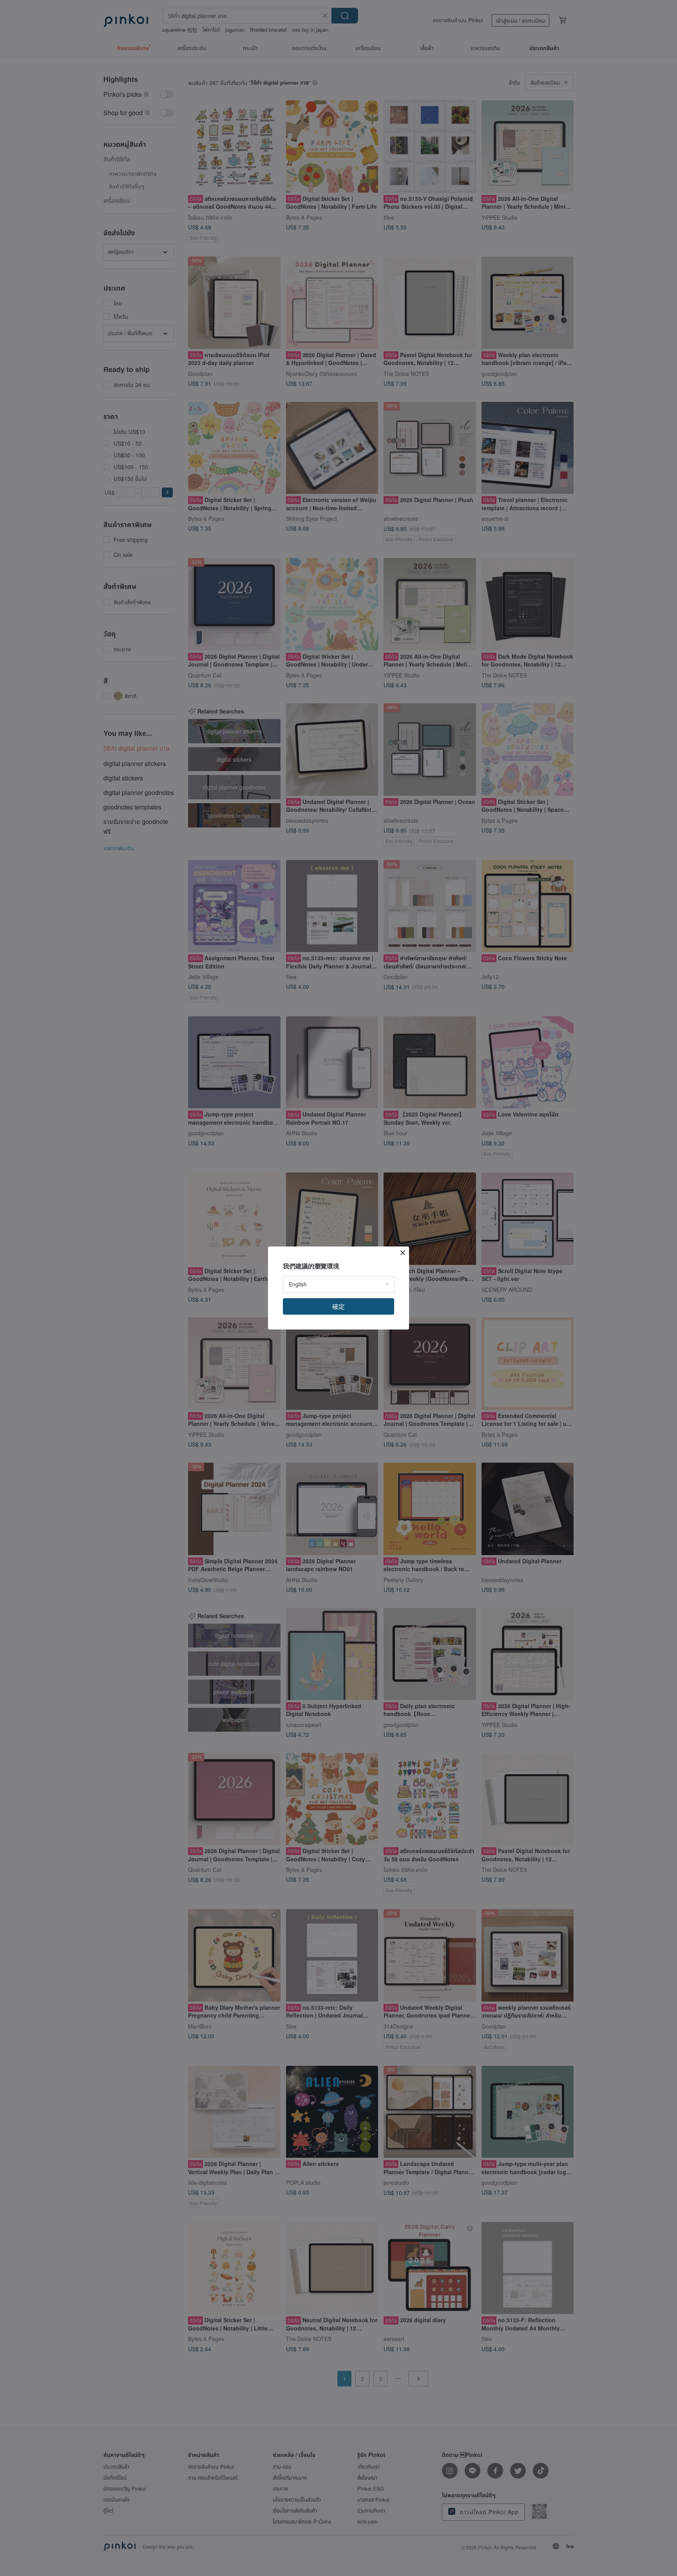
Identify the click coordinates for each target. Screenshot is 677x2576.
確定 (338, 1306)
